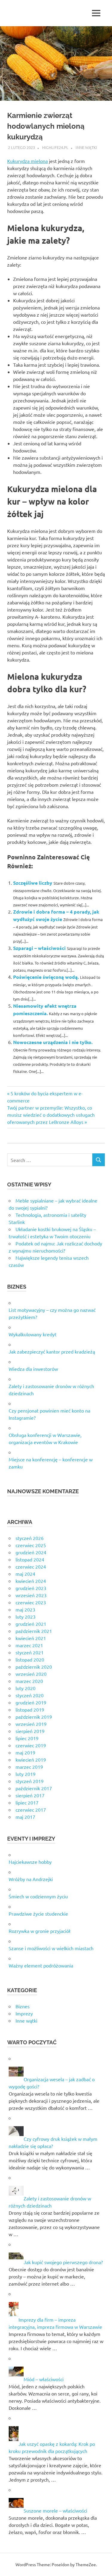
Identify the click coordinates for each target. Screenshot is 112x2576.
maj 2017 (25, 1817)
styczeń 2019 (30, 1781)
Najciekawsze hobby (30, 1862)
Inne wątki (86, 147)
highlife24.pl (55, 147)
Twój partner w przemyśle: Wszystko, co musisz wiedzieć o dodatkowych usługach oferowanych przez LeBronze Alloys (51, 1115)
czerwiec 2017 (31, 1810)
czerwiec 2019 (31, 1745)
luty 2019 (26, 1774)
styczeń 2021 (30, 1652)
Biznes (23, 2006)
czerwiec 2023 (31, 1602)
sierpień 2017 (30, 1795)
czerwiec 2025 (31, 1545)
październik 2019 (34, 1717)
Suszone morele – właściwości (55, 2510)
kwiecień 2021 (31, 1638)
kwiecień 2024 (31, 1581)
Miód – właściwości (44, 2379)
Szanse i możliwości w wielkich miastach (51, 1948)
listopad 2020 (30, 1659)
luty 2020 (26, 1688)
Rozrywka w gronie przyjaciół (40, 1931)
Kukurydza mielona (27, 161)
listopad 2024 (30, 1559)
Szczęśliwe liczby (33, 883)
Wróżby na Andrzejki (31, 1879)
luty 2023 (26, 1617)
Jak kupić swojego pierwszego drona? (63, 2262)
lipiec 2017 (27, 1802)
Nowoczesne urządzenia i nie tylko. (53, 1042)
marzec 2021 (29, 1645)
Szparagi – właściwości (39, 948)
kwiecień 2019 (31, 1760)
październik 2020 (34, 1667)
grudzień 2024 (31, 1552)
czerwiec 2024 (31, 1567)
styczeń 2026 (30, 1538)
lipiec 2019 (27, 1738)
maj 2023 (25, 1609)
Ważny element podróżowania (41, 1965)
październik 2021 (34, 1631)
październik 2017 (34, 1788)
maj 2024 (25, 1574)
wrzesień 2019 (31, 1724)
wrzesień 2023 (31, 1595)
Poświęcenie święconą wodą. (46, 977)
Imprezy (24, 2013)
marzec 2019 (29, 1767)
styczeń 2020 (30, 1695)
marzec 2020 (29, 1681)
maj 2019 (25, 1752)
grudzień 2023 (31, 1588)
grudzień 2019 (31, 1702)
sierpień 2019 (30, 1731)
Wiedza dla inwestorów (33, 1369)
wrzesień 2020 (31, 1674)
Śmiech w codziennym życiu (38, 1896)
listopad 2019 (30, 1709)
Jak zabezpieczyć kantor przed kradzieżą (52, 1351)
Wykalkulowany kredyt (33, 1334)
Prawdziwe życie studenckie (38, 1914)
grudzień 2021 (31, 1624)
